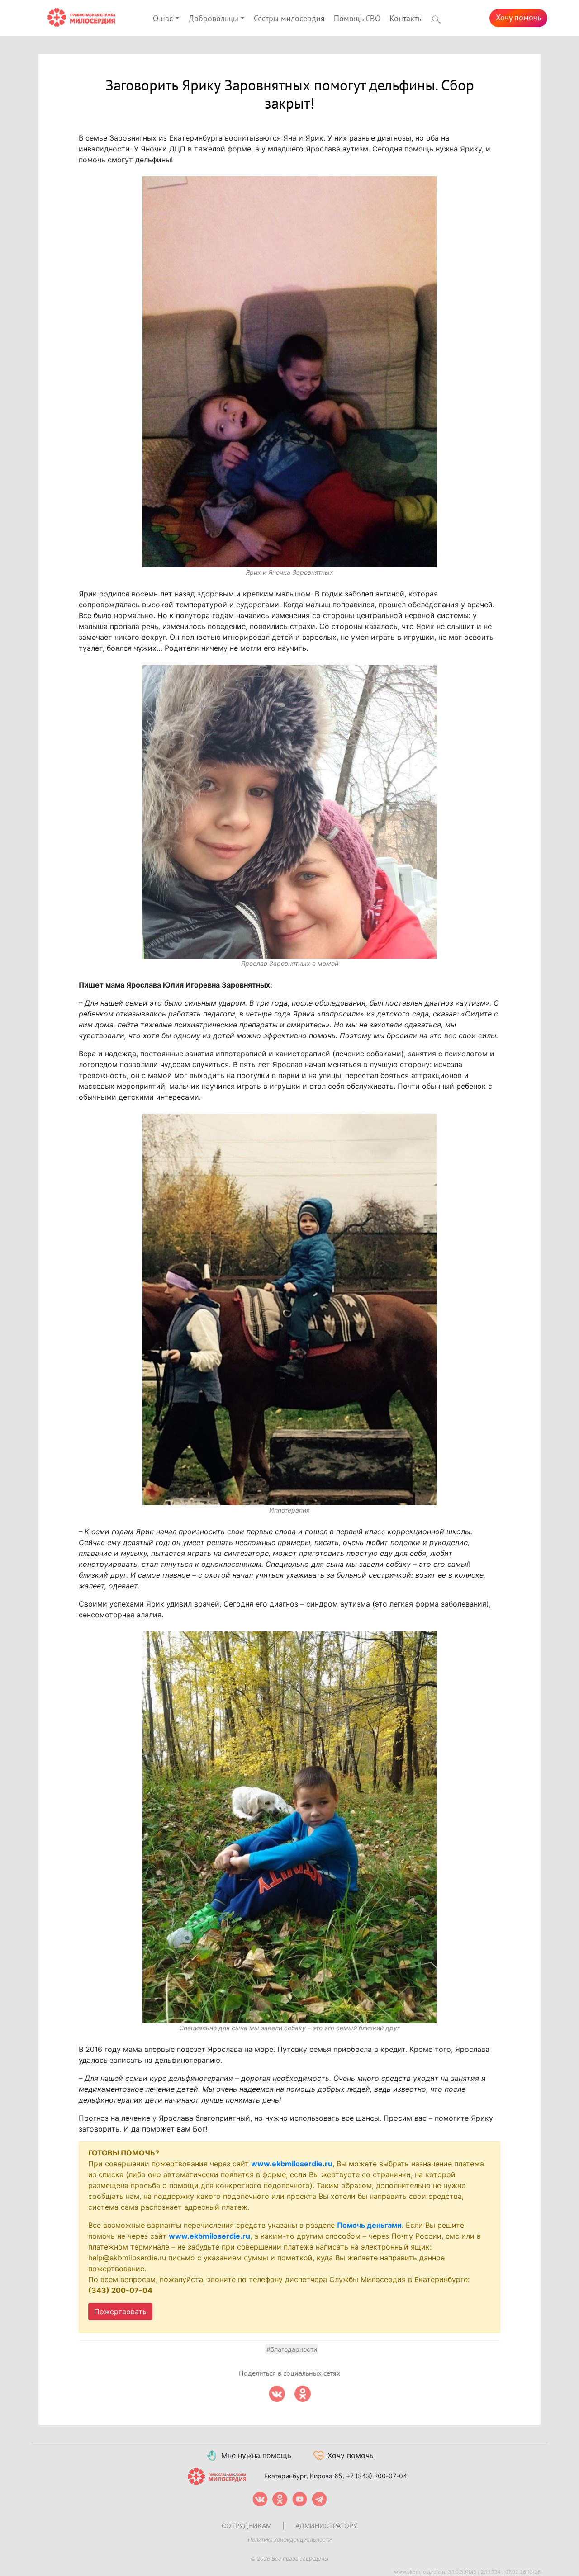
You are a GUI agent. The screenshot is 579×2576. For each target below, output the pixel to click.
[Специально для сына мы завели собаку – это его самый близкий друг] (289, 1827)
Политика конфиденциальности (290, 2540)
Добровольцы (214, 19)
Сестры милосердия (289, 19)
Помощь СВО (357, 19)
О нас (163, 19)
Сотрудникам (247, 2526)
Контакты (406, 19)
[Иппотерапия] (289, 1309)
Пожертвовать (120, 2311)
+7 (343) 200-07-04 (377, 2476)
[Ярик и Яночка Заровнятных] (289, 372)
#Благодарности (292, 2349)
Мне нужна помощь (256, 2455)
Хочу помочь (518, 18)
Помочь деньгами (369, 2225)
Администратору (326, 2526)
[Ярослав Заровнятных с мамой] (289, 812)
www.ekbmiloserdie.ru (292, 2164)
